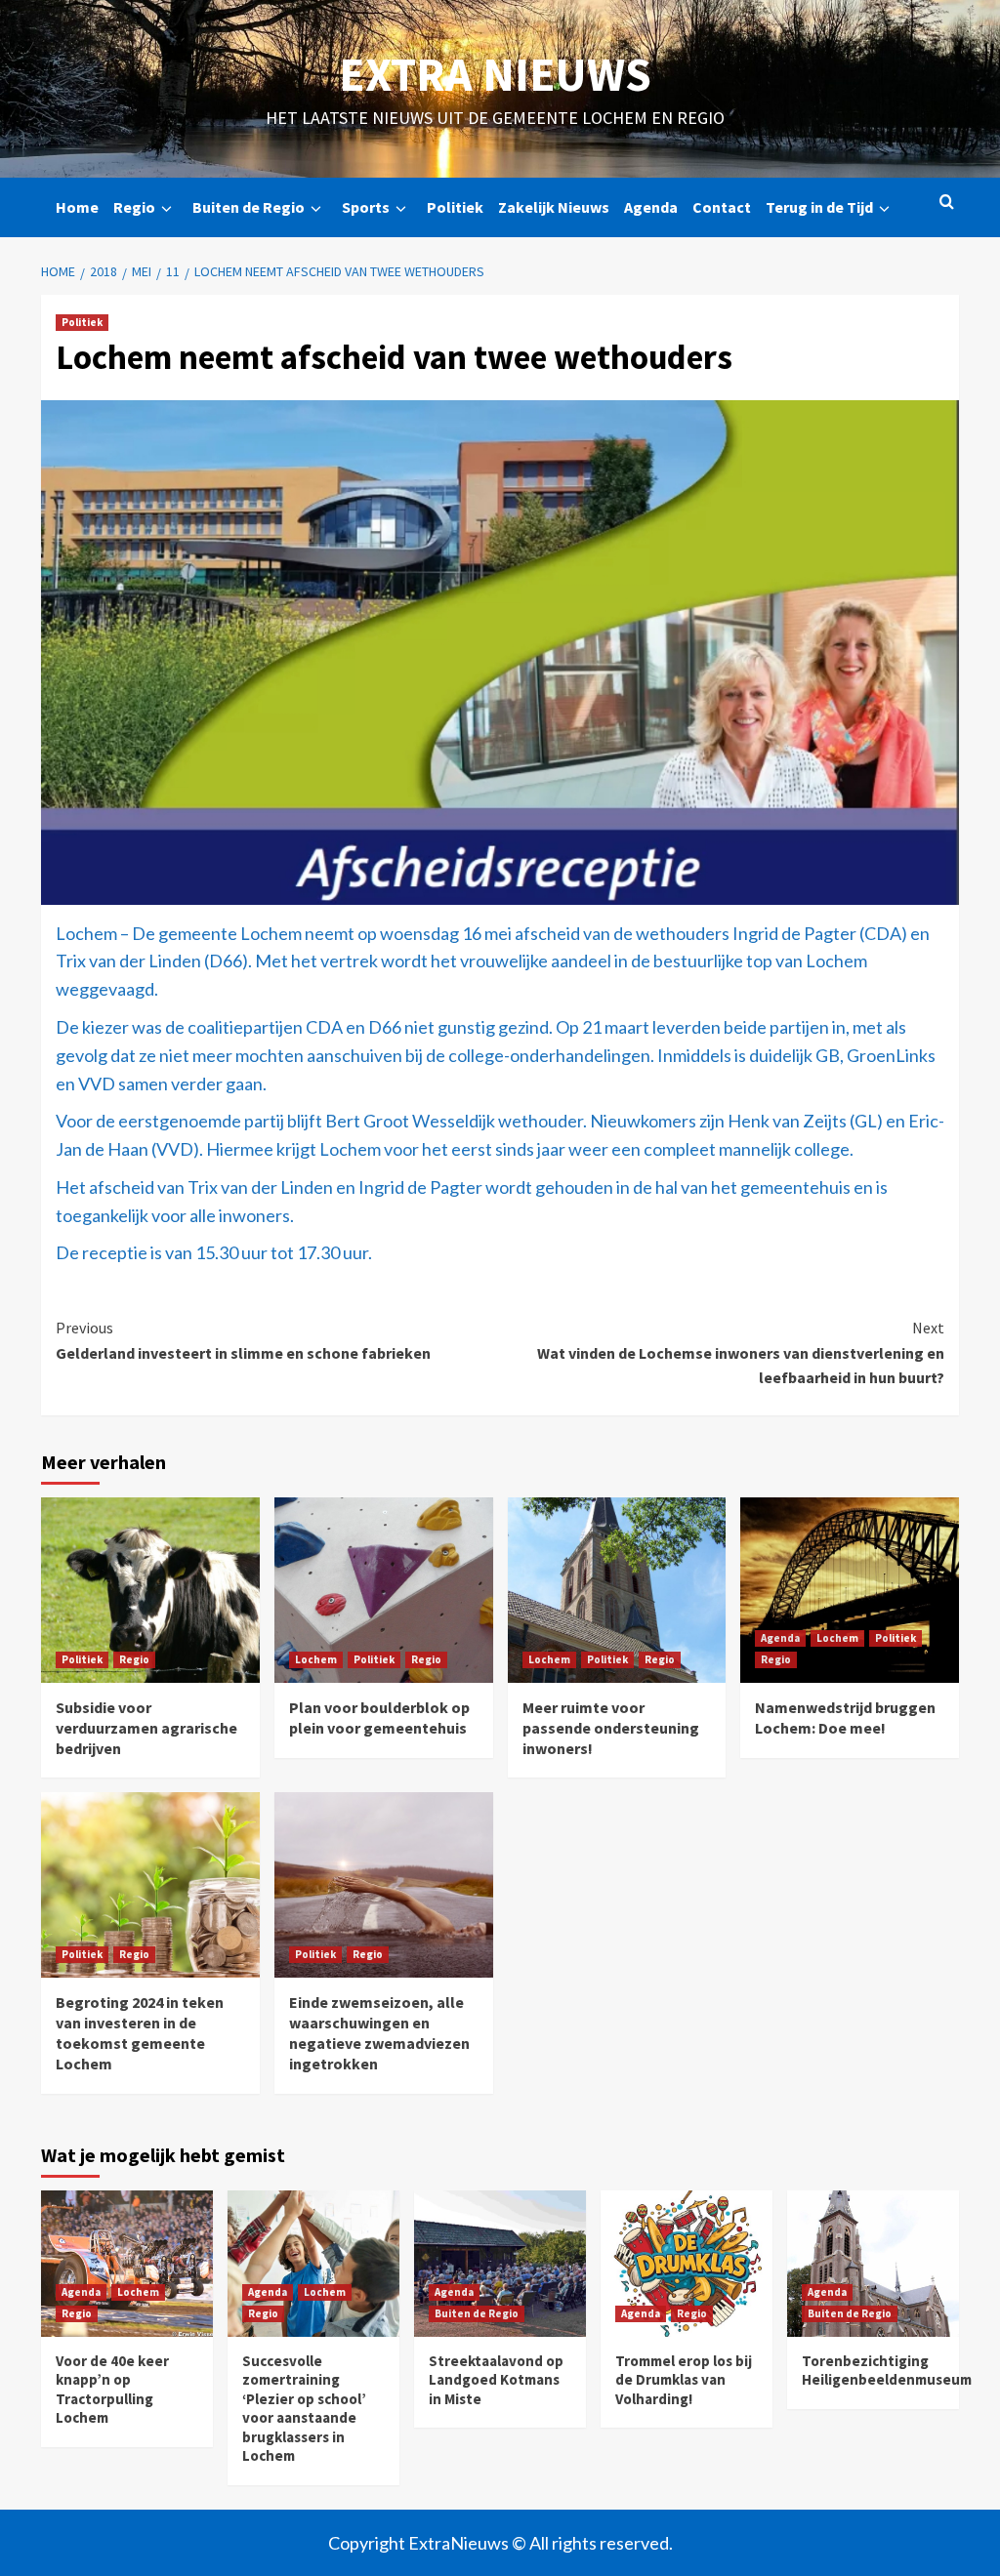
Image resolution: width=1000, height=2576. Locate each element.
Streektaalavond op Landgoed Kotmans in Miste (496, 2380)
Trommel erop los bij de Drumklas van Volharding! (684, 2380)
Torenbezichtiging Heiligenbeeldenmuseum (887, 2371)
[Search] (947, 203)
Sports (366, 207)
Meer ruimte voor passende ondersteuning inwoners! (611, 1728)
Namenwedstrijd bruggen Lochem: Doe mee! (845, 1717)
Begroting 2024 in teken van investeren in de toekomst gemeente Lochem (140, 2032)
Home (77, 207)
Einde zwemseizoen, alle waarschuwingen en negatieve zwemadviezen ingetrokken (379, 2032)
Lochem (316, 1659)
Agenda (651, 207)
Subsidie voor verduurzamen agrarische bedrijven (146, 1728)
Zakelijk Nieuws (554, 207)
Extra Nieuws (495, 74)
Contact (722, 207)
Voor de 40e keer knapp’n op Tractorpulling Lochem (112, 2390)
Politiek (455, 207)
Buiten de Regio (249, 207)
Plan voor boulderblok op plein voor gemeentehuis (379, 1717)
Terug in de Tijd (819, 207)
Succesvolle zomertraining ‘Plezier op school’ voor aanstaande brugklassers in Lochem (304, 2409)
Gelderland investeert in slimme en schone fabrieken (243, 1340)
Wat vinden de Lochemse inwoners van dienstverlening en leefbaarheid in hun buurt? (741, 1352)
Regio (134, 207)
